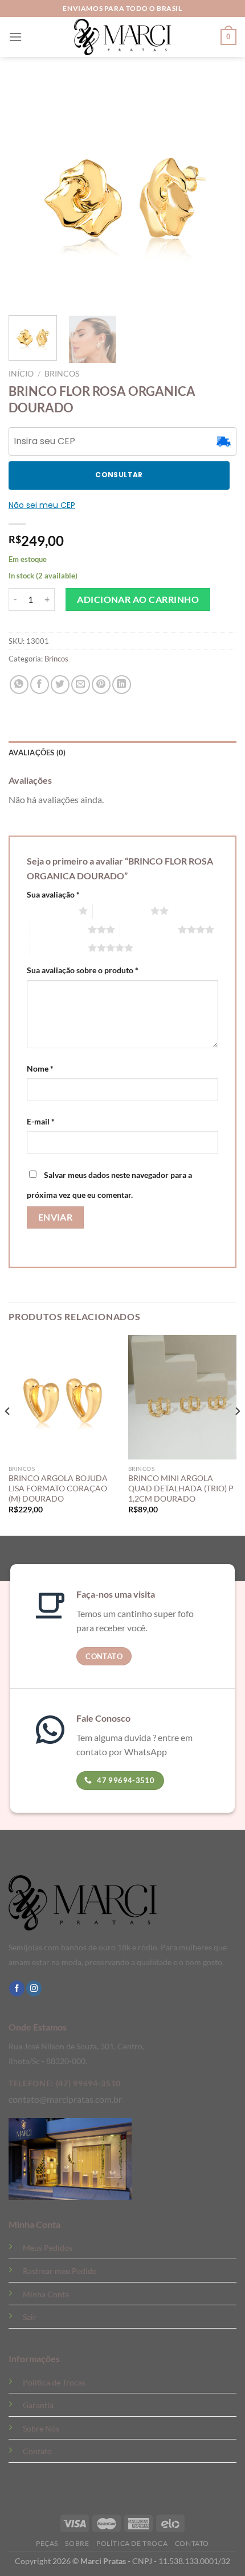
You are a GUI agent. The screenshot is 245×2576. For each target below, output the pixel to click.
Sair (30, 2317)
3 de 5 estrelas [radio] (59, 929)
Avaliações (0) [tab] (37, 752)
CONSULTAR (119, 475)
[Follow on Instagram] (34, 1988)
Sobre (77, 2543)
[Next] (237, 1434)
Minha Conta (46, 2294)
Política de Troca (132, 2543)
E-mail (41, 1121)
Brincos (62, 374)
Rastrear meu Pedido (60, 2271)
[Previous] (8, 1434)
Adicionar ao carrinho (138, 599)
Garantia (38, 2405)
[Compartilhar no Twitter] (60, 685)
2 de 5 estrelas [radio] (122, 911)
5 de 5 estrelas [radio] (59, 948)
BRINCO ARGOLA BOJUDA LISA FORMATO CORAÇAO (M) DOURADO (58, 1488)
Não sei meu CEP (42, 505)
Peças (47, 2543)
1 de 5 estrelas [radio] (50, 911)
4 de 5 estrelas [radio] (149, 929)
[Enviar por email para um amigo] (81, 685)
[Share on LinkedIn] (122, 685)
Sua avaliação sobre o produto (83, 970)
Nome (40, 1068)
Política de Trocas (54, 2382)
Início (21, 374)
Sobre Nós (41, 2428)
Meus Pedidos (48, 2248)
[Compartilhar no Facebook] (40, 685)
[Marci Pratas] (122, 37)
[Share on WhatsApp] (19, 685)
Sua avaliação (53, 894)
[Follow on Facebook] (17, 1988)
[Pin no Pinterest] (101, 685)
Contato (37, 2451)
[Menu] (15, 37)
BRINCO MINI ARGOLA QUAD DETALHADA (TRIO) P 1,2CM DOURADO (181, 1488)
